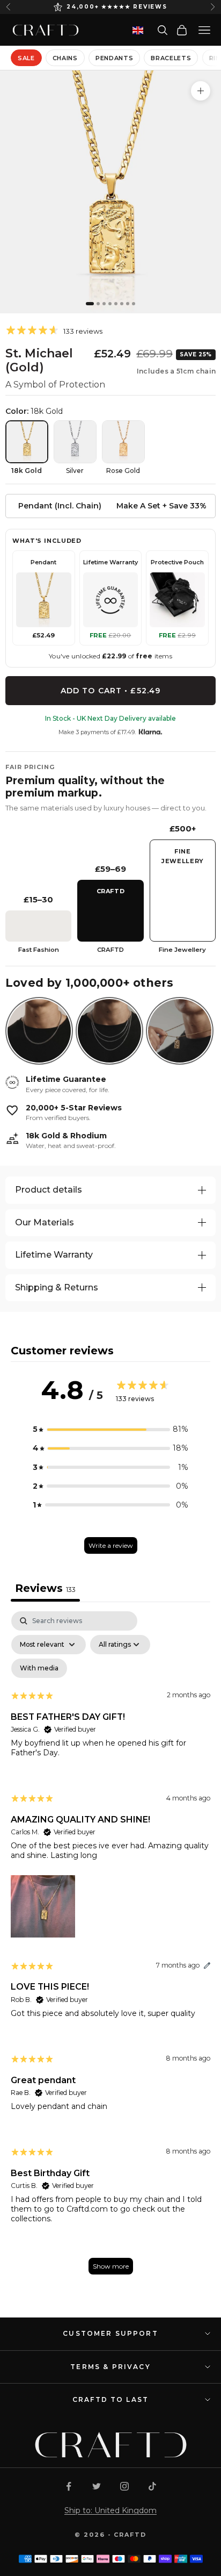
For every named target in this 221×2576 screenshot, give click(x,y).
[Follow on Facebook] (69, 2486)
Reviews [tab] (45, 1588)
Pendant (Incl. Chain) (60, 506)
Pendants (114, 58)
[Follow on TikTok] (152, 2486)
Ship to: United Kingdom (110, 2510)
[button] (110, 1429)
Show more (111, 2266)
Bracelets (171, 58)
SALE (26, 58)
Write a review (111, 1545)
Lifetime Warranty (54, 1255)
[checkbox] (39, 1668)
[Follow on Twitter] (97, 2486)
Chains (65, 58)
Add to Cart (110, 691)
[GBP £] (138, 30)
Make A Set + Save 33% (161, 506)
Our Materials (45, 1222)
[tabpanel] (110, 1948)
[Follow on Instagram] (124, 2486)
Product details (49, 1190)
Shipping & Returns (57, 1287)
